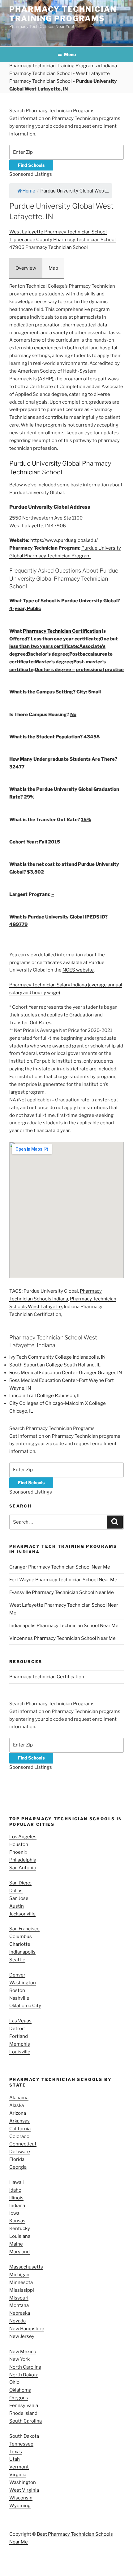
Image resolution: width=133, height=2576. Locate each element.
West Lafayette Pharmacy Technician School (58, 232)
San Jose (19, 1898)
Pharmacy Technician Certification (62, 631)
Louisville (20, 2052)
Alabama (19, 2098)
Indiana (17, 2206)
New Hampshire (27, 2329)
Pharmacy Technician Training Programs (63, 14)
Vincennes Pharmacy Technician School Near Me (62, 1638)
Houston (19, 1844)
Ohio (14, 2382)
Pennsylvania (24, 2406)
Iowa (14, 2213)
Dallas (16, 1891)
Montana (19, 2305)
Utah (15, 2459)
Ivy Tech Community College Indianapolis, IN (57, 1357)
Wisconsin (21, 2498)
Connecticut (23, 2144)
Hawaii (17, 2182)
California (20, 2129)
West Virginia (24, 2490)
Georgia (18, 2167)
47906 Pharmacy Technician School (49, 247)
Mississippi (22, 2290)
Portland (19, 2036)
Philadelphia (23, 1860)
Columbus (21, 1936)
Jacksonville (22, 1914)
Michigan (19, 2275)
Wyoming (20, 2506)
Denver (17, 1975)
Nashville (19, 1998)
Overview (26, 268)
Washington (23, 1983)
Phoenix (18, 1852)
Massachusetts (26, 2267)
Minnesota (21, 2282)
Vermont (19, 2467)
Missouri (19, 2298)
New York (19, 2359)
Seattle (17, 1960)
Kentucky (20, 2229)
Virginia (18, 2475)
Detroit (17, 2029)
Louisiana (20, 2236)
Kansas (17, 2221)
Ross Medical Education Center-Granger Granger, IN (66, 1373)
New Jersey (22, 2336)
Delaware (20, 2152)
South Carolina (26, 2421)
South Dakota (24, 2436)
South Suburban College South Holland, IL (55, 1365)
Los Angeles (23, 1837)
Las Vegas (20, 2021)
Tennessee (21, 2444)
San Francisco (24, 1929)
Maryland (19, 2252)
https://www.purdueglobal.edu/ (64, 540)
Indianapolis (22, 1952)
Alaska (17, 2105)
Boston (17, 1990)
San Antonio (23, 1868)
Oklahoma (20, 2390)
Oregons (19, 2398)
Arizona (18, 2113)
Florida (17, 2159)
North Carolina (25, 2367)
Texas (16, 2452)
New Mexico (23, 2352)
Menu (70, 54)
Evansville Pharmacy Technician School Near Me (62, 1592)
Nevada (17, 2321)
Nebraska (20, 2313)
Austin (17, 1906)
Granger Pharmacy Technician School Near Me (60, 1567)
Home (29, 191)
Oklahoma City (25, 2006)
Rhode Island (23, 2413)
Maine (16, 2244)
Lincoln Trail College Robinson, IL (45, 1396)
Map (53, 268)
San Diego (20, 1883)
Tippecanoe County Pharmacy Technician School (62, 240)
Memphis (20, 2044)
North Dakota (24, 2375)
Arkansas (19, 2121)
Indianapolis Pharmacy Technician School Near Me (64, 1626)
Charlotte (20, 1944)
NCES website (78, 970)
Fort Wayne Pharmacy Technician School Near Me (63, 1580)
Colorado (19, 2136)
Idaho (15, 2190)
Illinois (16, 2198)
